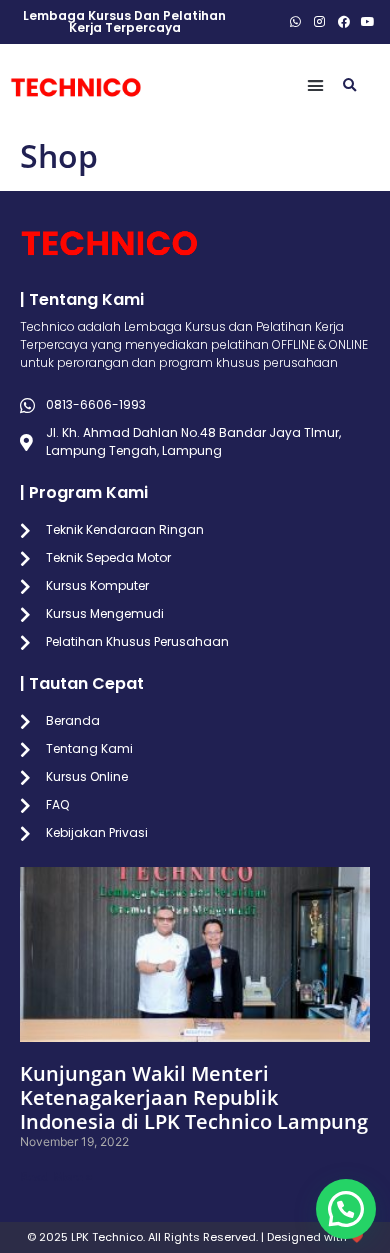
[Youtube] (368, 22)
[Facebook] (344, 22)
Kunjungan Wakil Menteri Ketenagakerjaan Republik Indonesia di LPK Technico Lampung (194, 1097)
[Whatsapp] (296, 22)
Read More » (56, 1176)
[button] (316, 86)
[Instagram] (320, 22)
